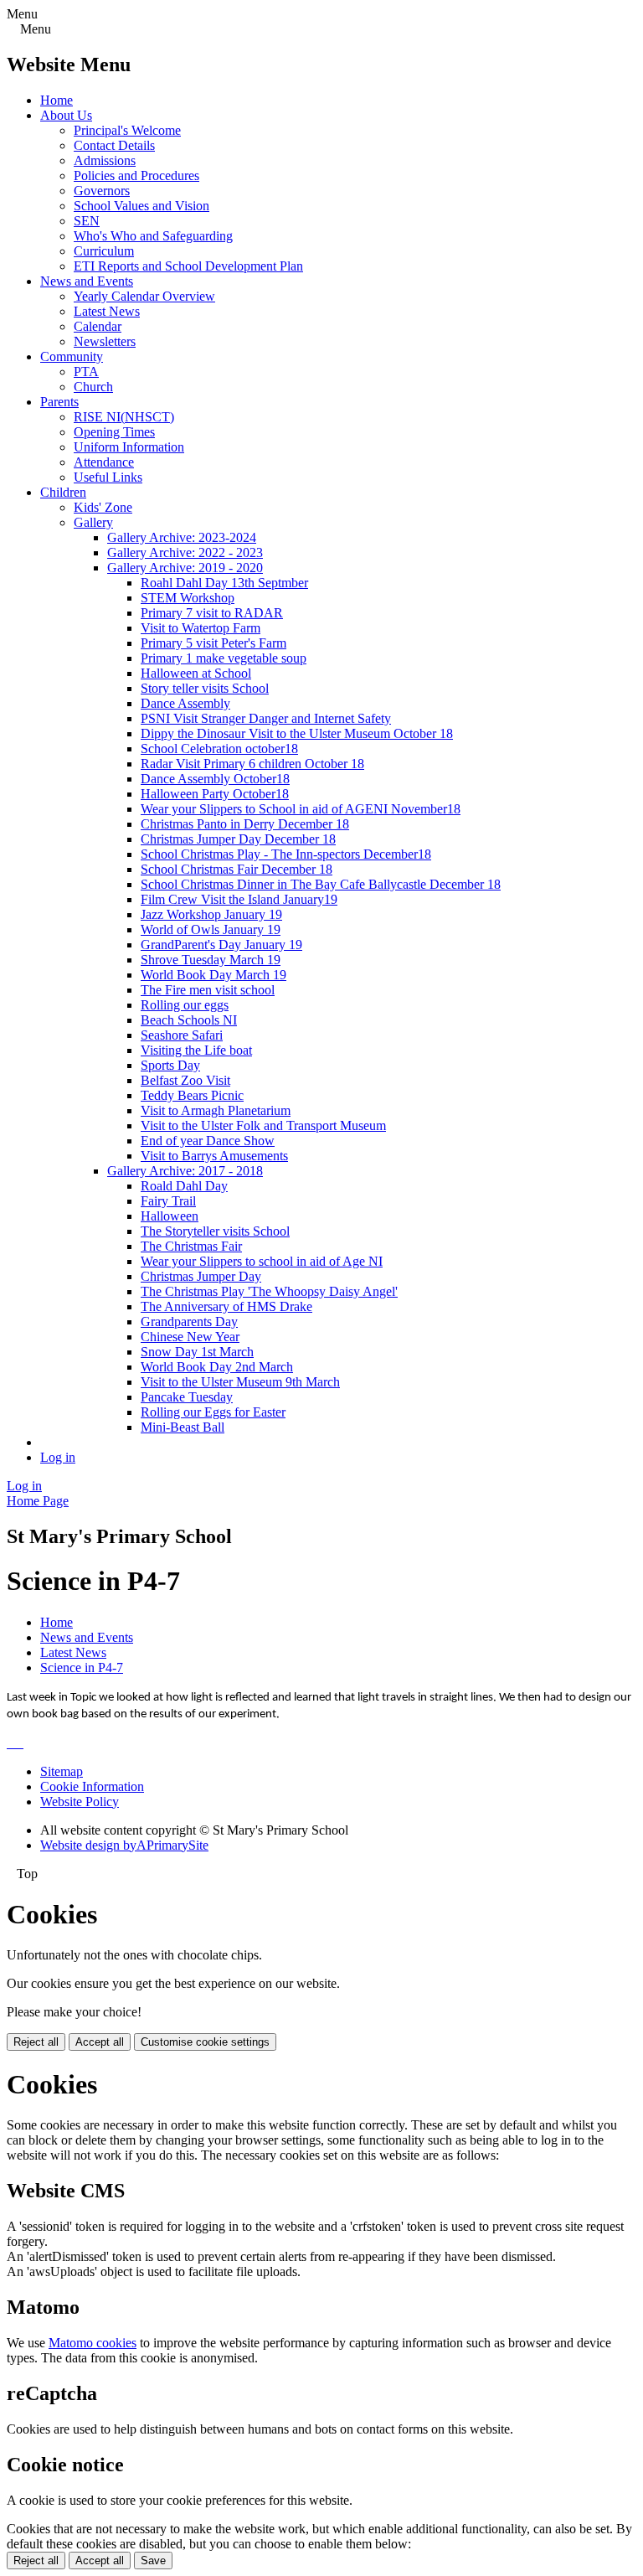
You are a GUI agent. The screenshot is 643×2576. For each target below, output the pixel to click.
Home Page (38, 1501)
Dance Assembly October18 (215, 779)
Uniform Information (129, 447)
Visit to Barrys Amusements (214, 1156)
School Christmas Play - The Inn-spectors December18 (286, 854)
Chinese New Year (190, 1337)
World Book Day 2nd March (217, 1367)
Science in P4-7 (82, 1667)
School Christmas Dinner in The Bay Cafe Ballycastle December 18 (321, 884)
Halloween (170, 1216)
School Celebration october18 (219, 749)
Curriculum (104, 251)
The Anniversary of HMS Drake (226, 1306)
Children (63, 492)
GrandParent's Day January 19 (221, 945)
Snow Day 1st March (197, 1352)
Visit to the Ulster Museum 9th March (240, 1382)
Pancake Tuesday (187, 1397)
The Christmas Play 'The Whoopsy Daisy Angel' (269, 1291)
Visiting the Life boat (196, 1050)
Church (93, 387)
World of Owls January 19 (211, 929)
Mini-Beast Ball (183, 1427)
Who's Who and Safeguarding (153, 236)
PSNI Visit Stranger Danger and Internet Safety (266, 718)
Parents (59, 402)
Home (57, 100)
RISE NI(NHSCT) (124, 417)
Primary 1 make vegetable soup (224, 658)
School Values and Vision (141, 206)
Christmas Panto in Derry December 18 (245, 824)
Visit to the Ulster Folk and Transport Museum (263, 1125)
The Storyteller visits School (215, 1231)
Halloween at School (196, 673)
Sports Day (170, 1065)
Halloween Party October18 (215, 794)
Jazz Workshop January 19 (211, 914)
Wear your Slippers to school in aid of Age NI (262, 1261)
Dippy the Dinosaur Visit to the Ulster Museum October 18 (297, 733)
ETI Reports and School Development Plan (188, 266)
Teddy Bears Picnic (192, 1095)
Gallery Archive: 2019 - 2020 (185, 568)
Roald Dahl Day (184, 1186)
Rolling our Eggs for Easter (213, 1412)
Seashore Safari (182, 1035)
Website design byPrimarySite (124, 1845)
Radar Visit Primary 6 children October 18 (252, 764)
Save (153, 2561)
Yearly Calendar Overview (144, 296)
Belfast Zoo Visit (185, 1080)
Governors (102, 191)
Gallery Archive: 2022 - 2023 (185, 552)
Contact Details (114, 145)
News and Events (87, 281)
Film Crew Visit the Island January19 (239, 899)
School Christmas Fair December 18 (237, 869)
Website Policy (80, 1802)
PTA (86, 372)
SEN (87, 221)
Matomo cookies (93, 2343)
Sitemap (62, 1771)
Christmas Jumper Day (201, 1276)
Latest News (107, 311)
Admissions (105, 160)
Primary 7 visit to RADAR (212, 613)
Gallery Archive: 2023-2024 (182, 537)
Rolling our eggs (185, 1005)
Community (72, 356)
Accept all (100, 2042)
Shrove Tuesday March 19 (211, 960)
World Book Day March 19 (213, 975)
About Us (66, 115)
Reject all (36, 2042)
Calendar (98, 326)
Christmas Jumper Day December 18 (238, 839)
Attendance (104, 462)
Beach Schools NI (189, 1020)
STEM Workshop (188, 598)
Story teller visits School (205, 688)
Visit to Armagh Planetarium (216, 1110)
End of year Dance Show (208, 1141)
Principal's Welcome (127, 130)
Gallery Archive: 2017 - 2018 (185, 1171)
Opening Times (114, 432)
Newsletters (105, 341)
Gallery (93, 522)
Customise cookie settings (205, 2042)
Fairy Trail (168, 1201)
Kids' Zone (103, 507)
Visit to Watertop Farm (201, 628)
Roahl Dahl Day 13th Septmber (224, 583)
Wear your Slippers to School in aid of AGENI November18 (301, 809)
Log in (58, 1457)
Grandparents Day (189, 1322)
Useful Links (108, 477)
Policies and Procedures (136, 176)
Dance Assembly (185, 703)
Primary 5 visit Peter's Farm (213, 643)
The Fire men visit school (208, 990)
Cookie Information (92, 1786)
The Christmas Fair (191, 1246)
